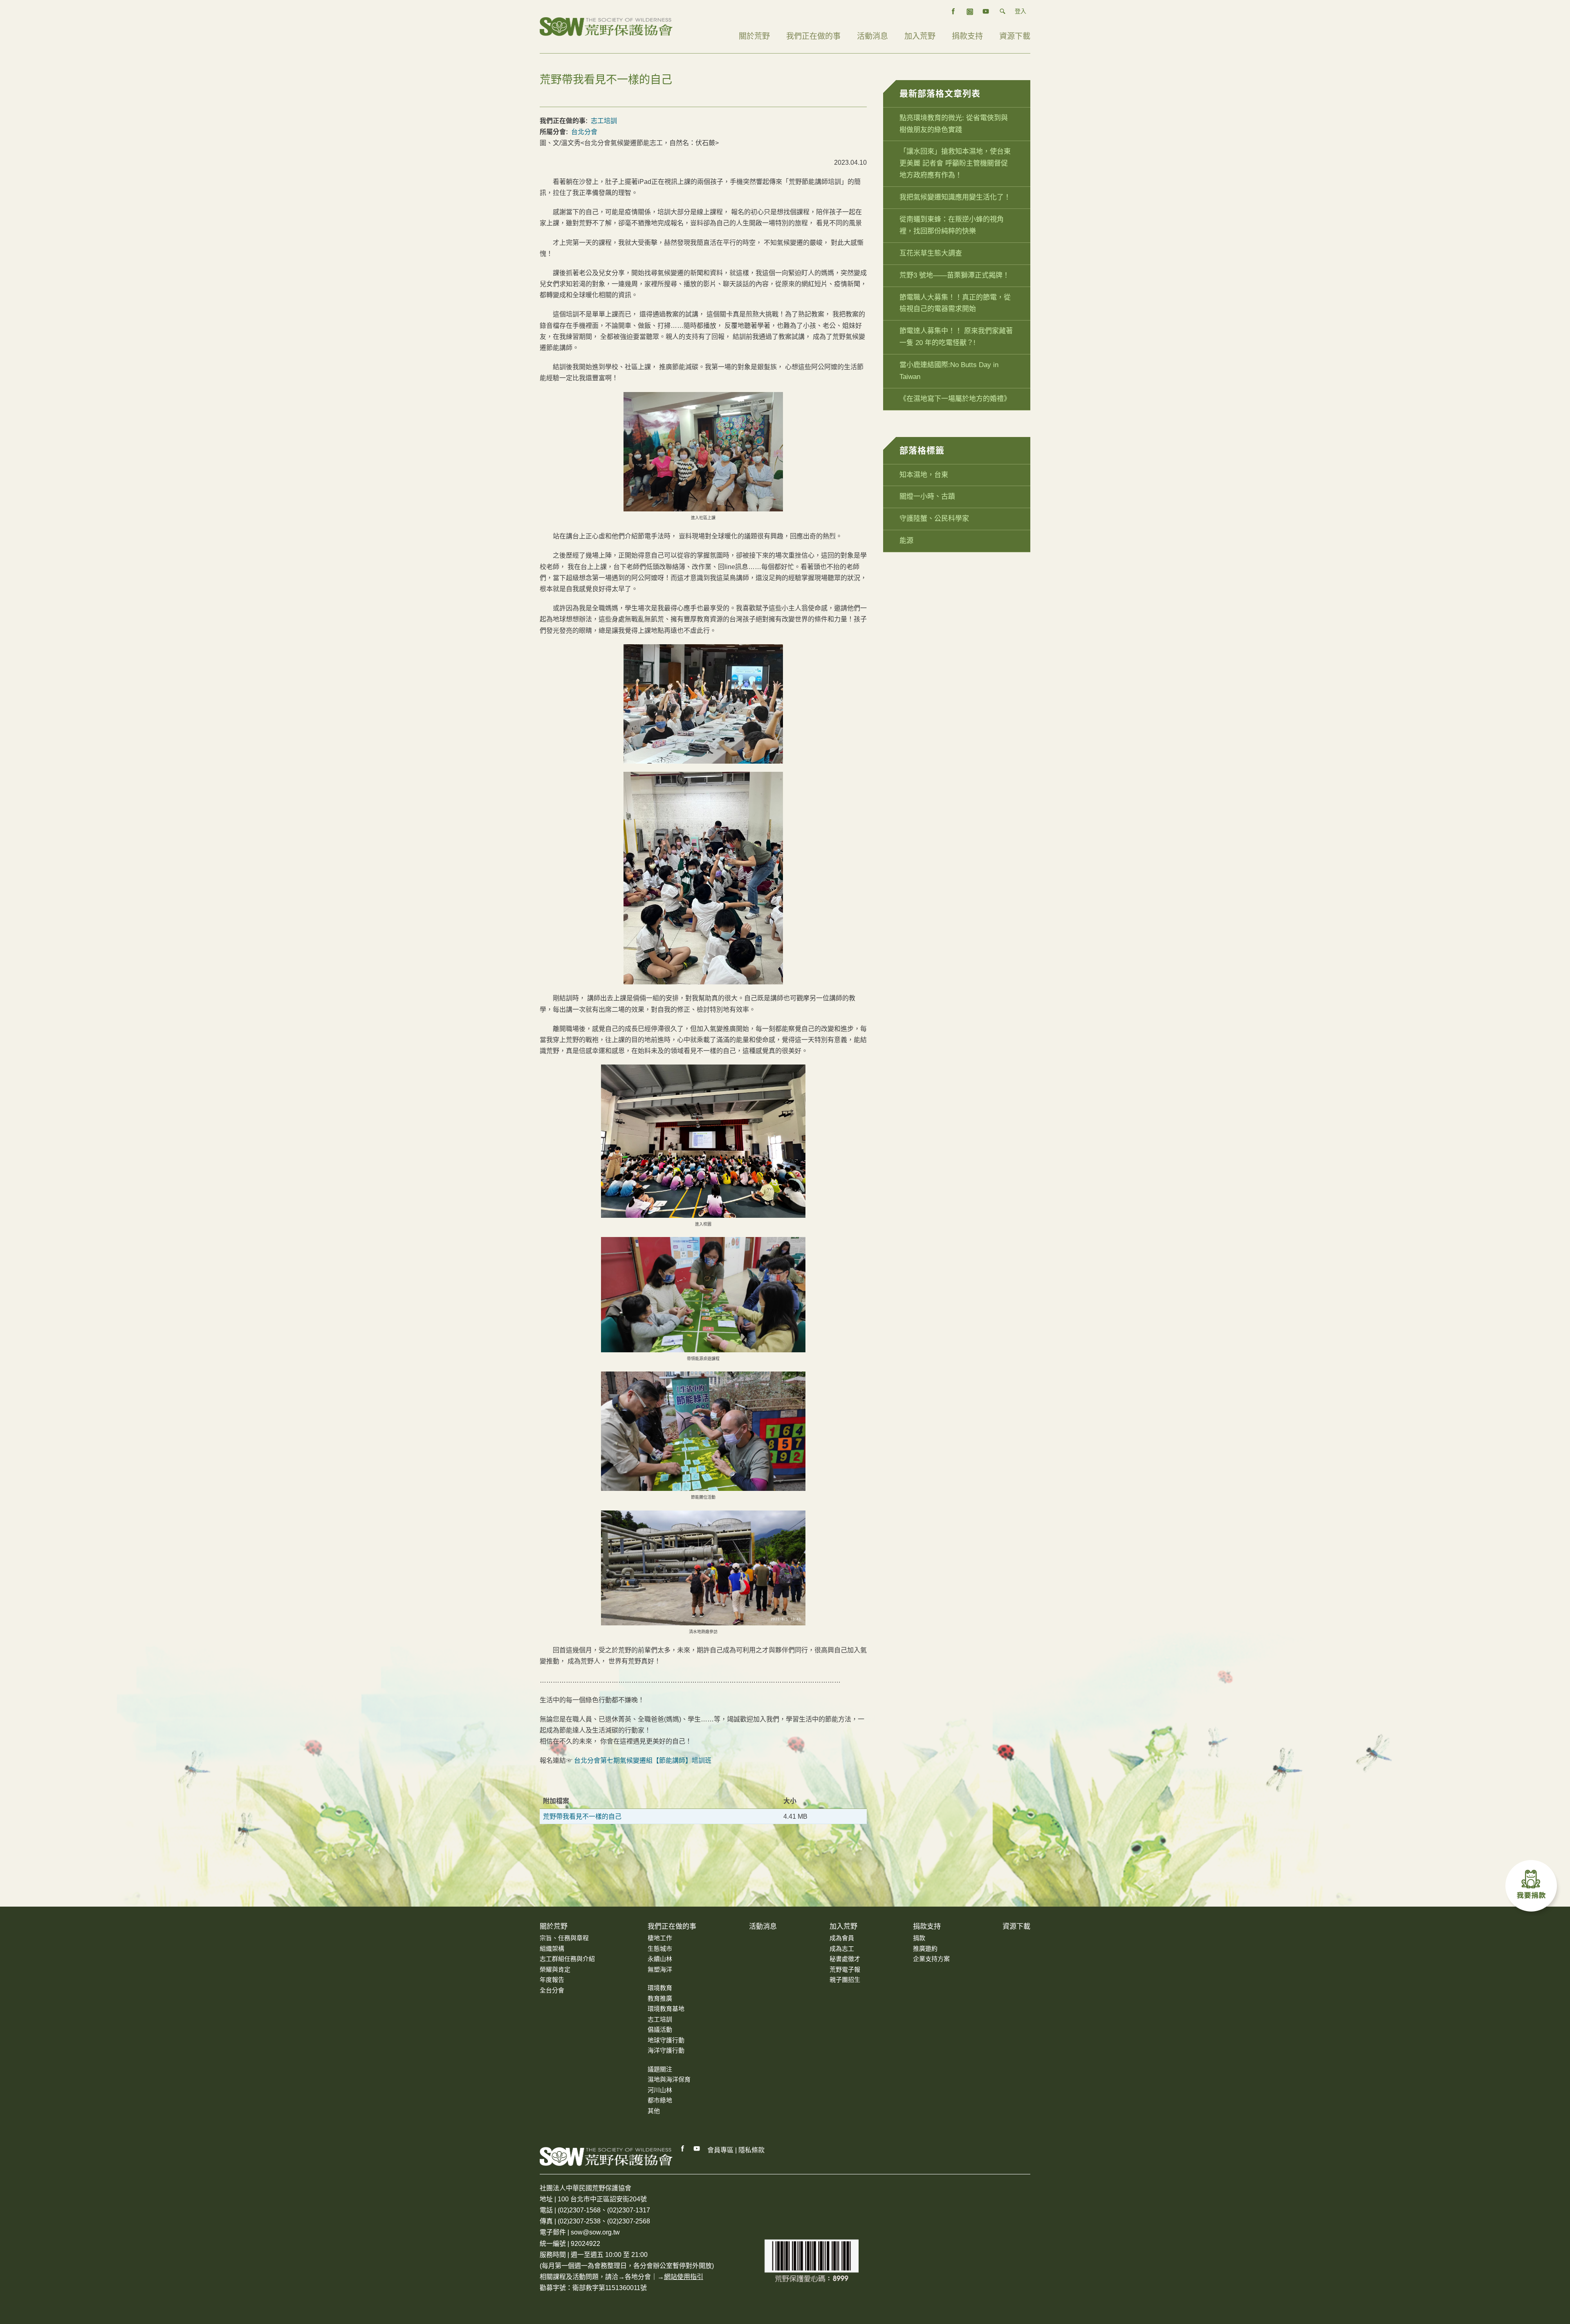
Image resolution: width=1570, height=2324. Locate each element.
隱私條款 (751, 2150)
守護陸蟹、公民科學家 (934, 519)
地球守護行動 (666, 2040)
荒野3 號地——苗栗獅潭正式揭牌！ (954, 275)
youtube (986, 11)
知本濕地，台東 (924, 475)
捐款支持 (967, 36)
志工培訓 (604, 121)
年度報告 (552, 1980)
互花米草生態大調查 (931, 253)
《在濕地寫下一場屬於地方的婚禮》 (955, 399)
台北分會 (584, 132)
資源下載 (1015, 36)
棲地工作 (660, 1938)
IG (970, 11)
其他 (654, 2111)
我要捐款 (1533, 1888)
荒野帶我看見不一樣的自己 (582, 1816)
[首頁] (606, 26)
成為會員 (842, 1938)
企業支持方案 (931, 1959)
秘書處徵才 (845, 1959)
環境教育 (660, 1988)
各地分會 (638, 2277)
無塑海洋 (660, 1969)
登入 (1020, 11)
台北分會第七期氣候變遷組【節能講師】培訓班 (644, 1760)
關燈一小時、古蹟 (927, 496)
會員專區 (720, 2150)
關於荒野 (754, 36)
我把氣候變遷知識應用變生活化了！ (955, 197)
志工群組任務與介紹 (567, 1959)
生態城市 (660, 1949)
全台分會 (552, 1990)
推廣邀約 (925, 1949)
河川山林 (660, 2090)
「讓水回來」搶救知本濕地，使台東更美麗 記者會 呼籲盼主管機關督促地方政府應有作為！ (955, 163)
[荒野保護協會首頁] (606, 2156)
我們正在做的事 (813, 36)
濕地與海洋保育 (669, 2079)
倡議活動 (660, 2029)
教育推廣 (660, 1998)
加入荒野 (920, 36)
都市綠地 (660, 2100)
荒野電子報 (845, 1969)
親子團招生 (845, 1980)
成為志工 (842, 1949)
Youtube (697, 2149)
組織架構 (552, 1949)
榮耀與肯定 (555, 1969)
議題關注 (660, 2069)
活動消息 (872, 36)
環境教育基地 (666, 2009)
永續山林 (660, 1959)
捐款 (919, 1938)
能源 (906, 541)
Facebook (683, 2149)
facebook (953, 11)
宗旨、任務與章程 (564, 1938)
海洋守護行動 (666, 2050)
